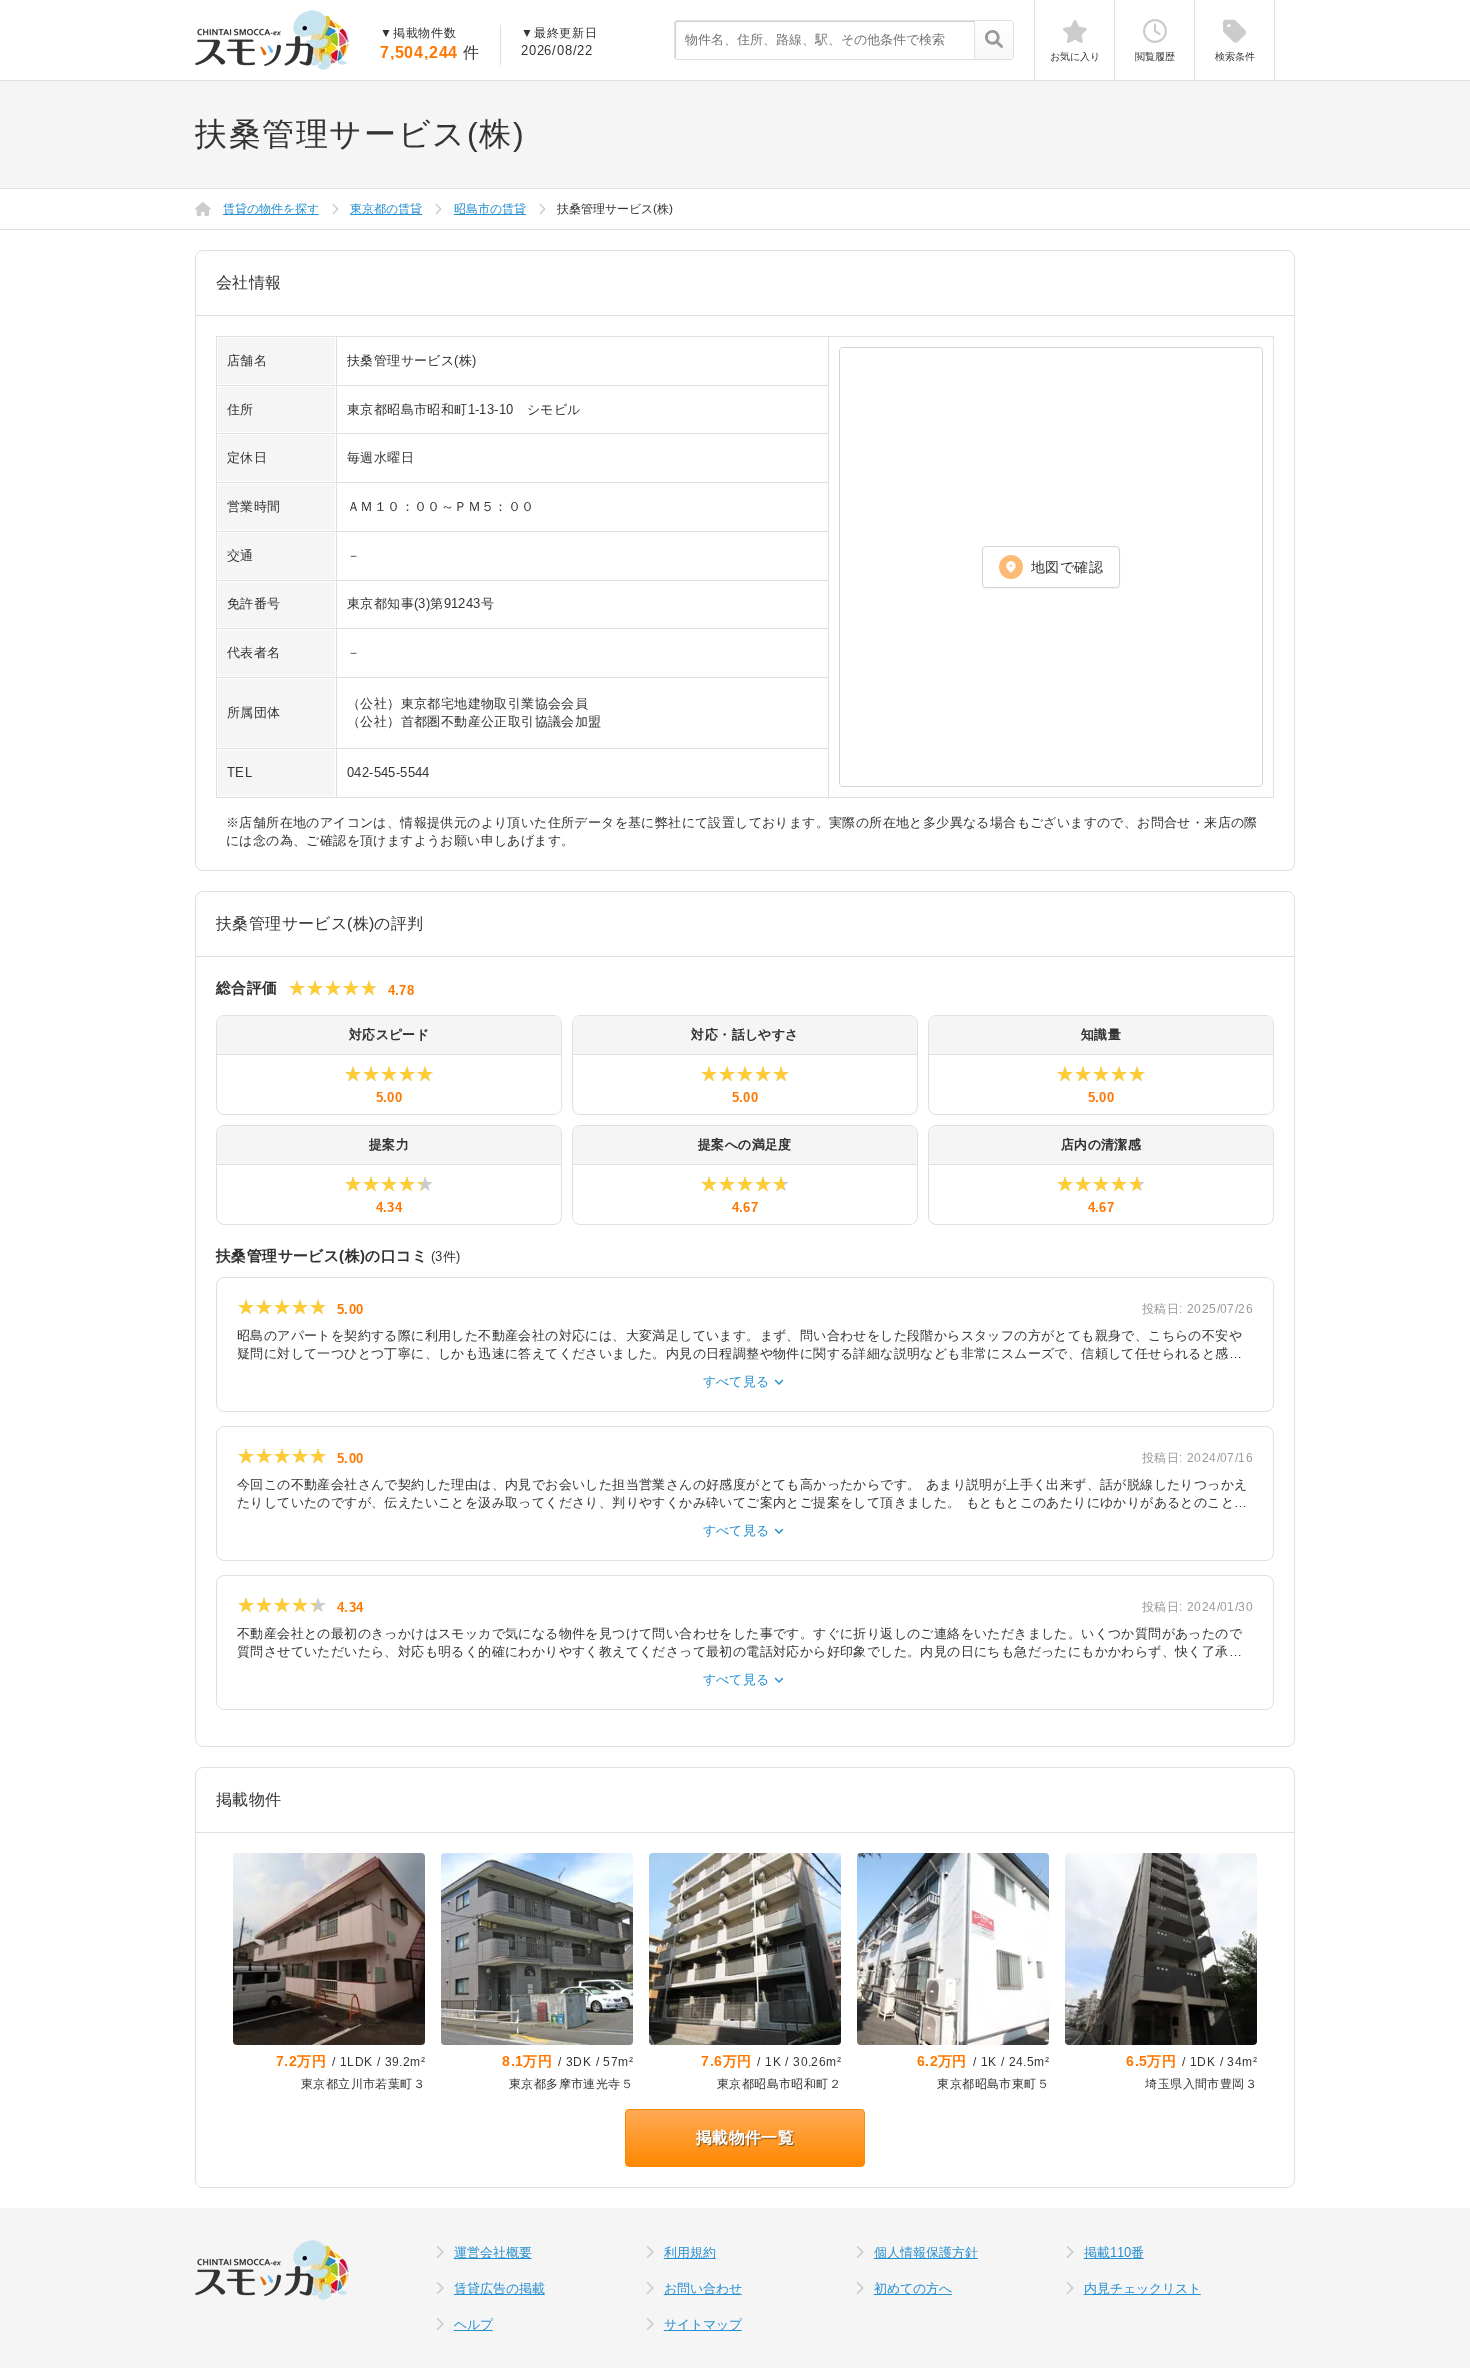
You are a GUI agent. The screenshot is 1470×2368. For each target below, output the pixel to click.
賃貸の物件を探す (271, 209)
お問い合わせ (703, 2288)
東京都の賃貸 (386, 209)
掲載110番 (1114, 2252)
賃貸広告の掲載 (499, 2288)
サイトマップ (703, 2324)
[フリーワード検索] (993, 41)
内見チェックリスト (1142, 2288)
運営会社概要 (493, 2252)
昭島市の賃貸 (490, 209)
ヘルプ (473, 2324)
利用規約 (690, 2252)
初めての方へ (913, 2288)
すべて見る (745, 1382)
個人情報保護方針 (926, 2252)
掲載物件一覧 (745, 2137)
